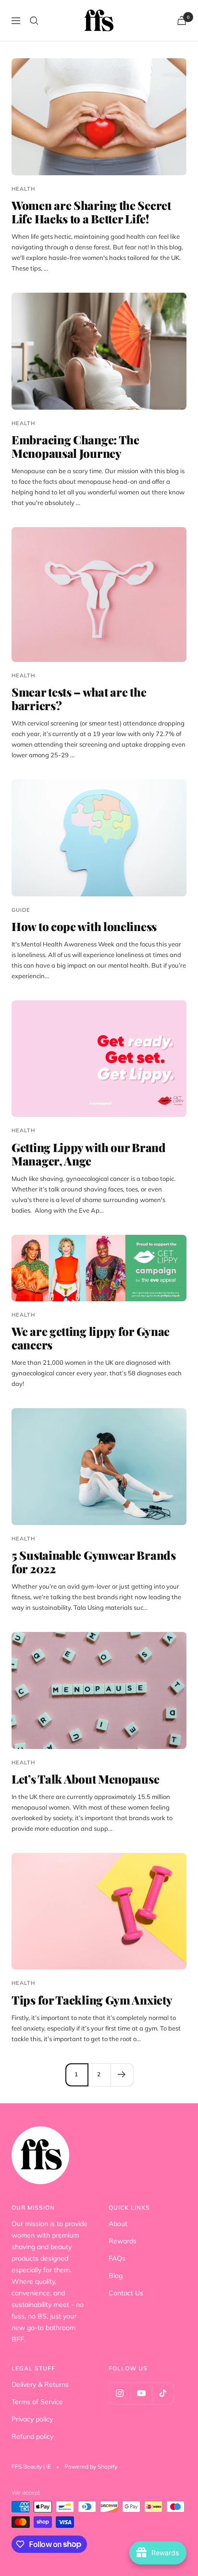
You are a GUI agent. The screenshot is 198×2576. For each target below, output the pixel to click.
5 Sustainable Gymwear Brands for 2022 (94, 1562)
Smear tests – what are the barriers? (79, 699)
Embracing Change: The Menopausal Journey (75, 446)
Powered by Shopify (91, 2466)
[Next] (122, 2075)
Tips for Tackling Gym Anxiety (92, 2000)
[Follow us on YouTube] (141, 2393)
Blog (116, 2276)
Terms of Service (37, 2402)
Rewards (123, 2241)
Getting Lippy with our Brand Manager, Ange (89, 1154)
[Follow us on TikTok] (163, 2393)
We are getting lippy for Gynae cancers (91, 1338)
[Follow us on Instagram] (119, 2393)
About (118, 2224)
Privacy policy (32, 2419)
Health (23, 189)
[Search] (34, 21)
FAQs (117, 2258)
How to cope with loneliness (84, 926)
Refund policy (32, 2436)
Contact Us (126, 2293)
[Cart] (182, 20)
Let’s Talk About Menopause (85, 1779)
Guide (21, 910)
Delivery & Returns (40, 2384)
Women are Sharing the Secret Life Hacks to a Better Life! (91, 212)
